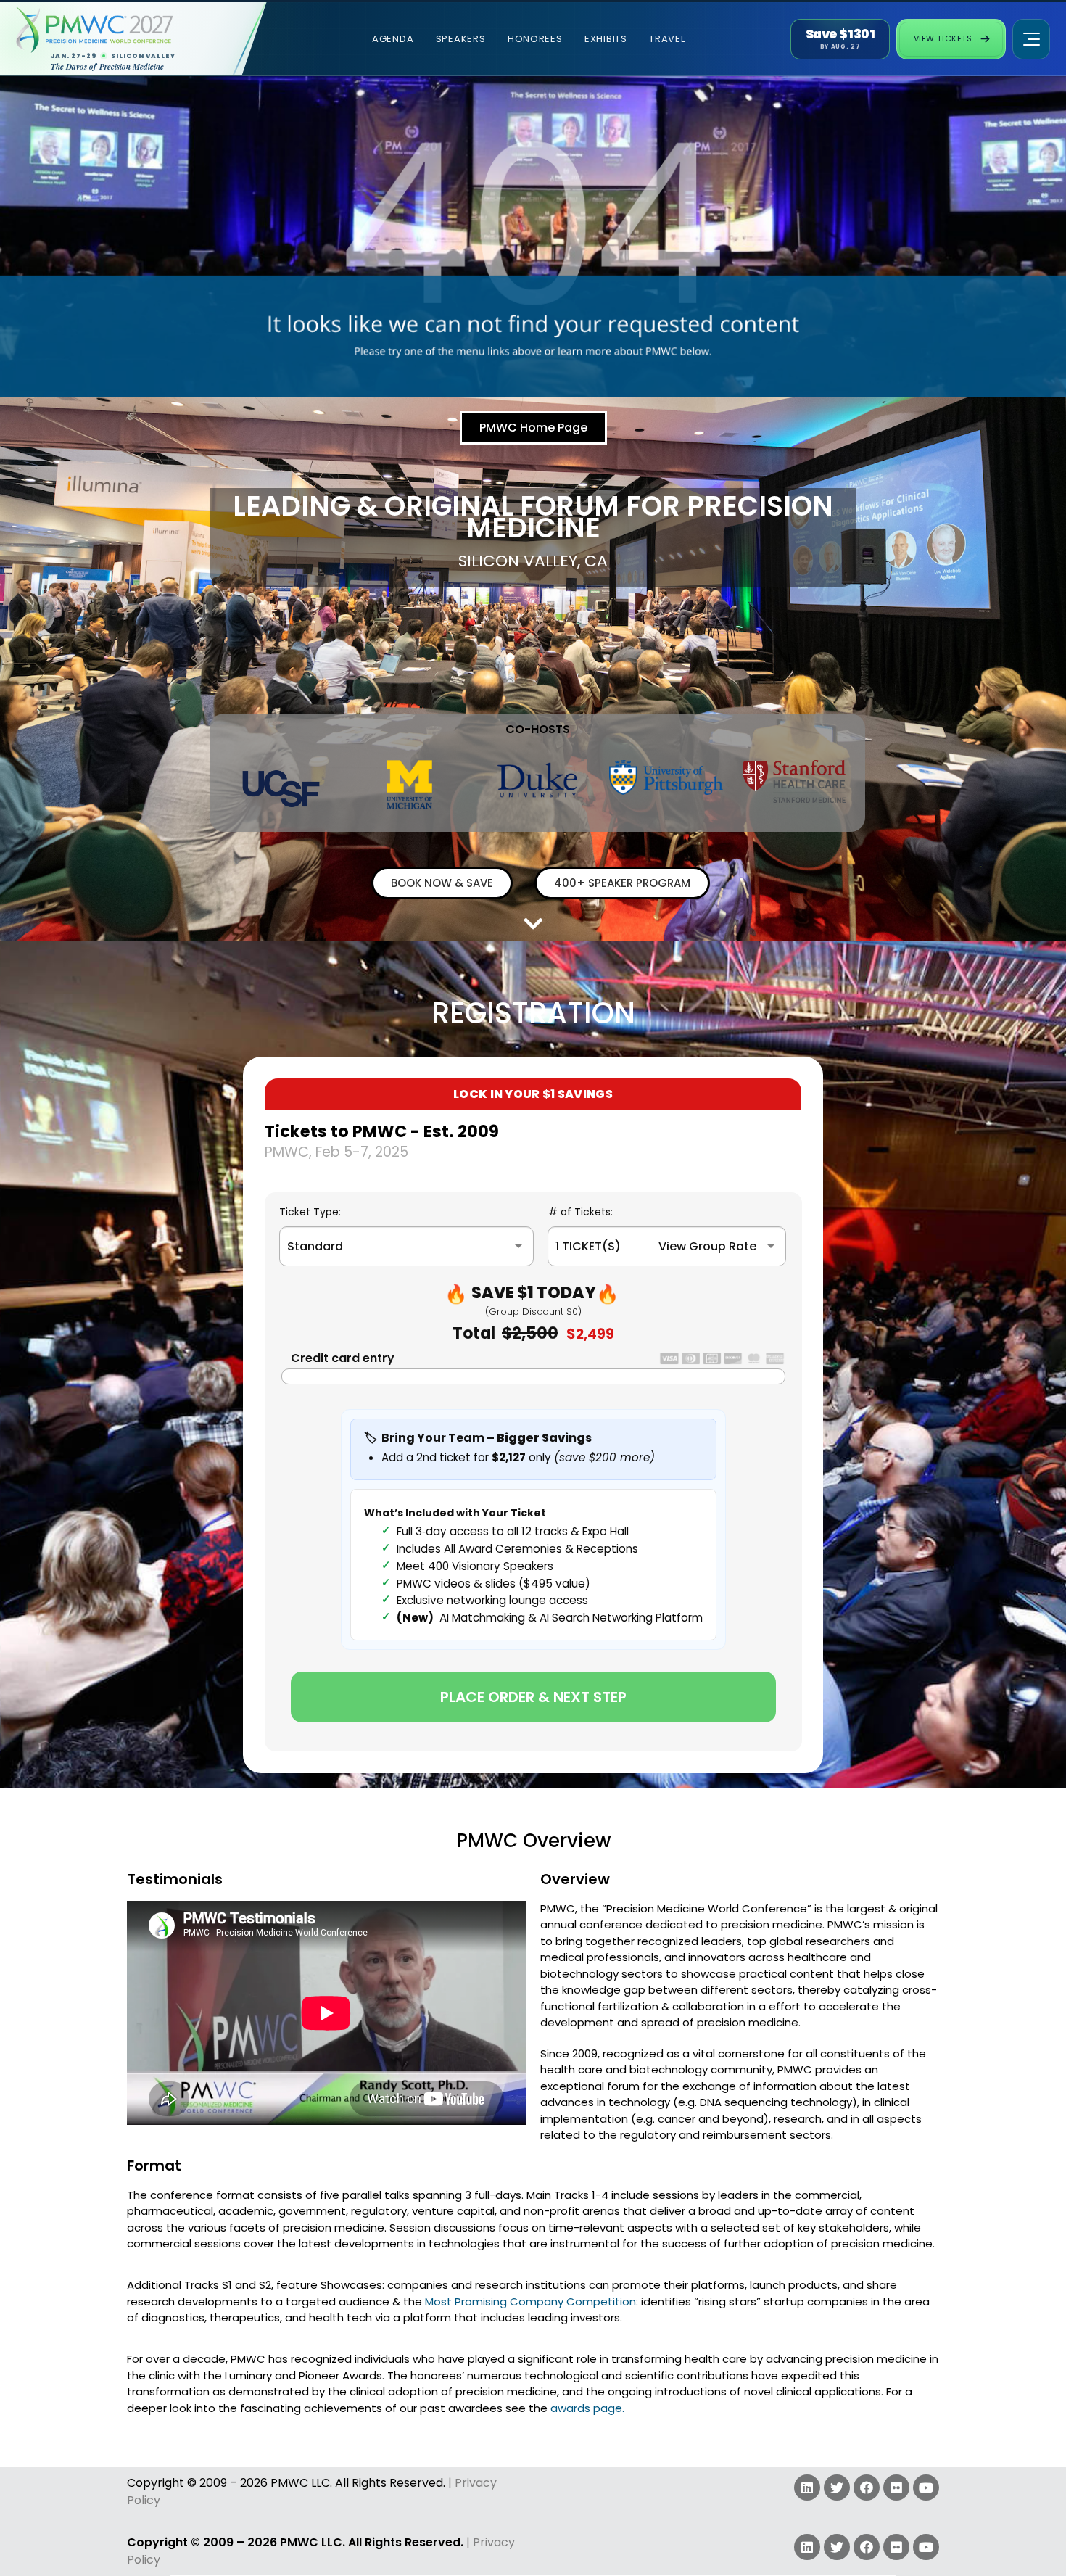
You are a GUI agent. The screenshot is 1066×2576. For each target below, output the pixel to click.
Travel (667, 39)
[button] (533, 428)
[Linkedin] (807, 2488)
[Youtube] (926, 2488)
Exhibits (606, 39)
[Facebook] (867, 2488)
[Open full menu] (1031, 39)
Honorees (535, 39)
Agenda (393, 39)
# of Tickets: (580, 1212)
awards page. (587, 2408)
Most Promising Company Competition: (532, 2302)
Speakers (461, 39)
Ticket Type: (310, 1212)
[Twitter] (837, 2488)
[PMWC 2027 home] (121, 30)
